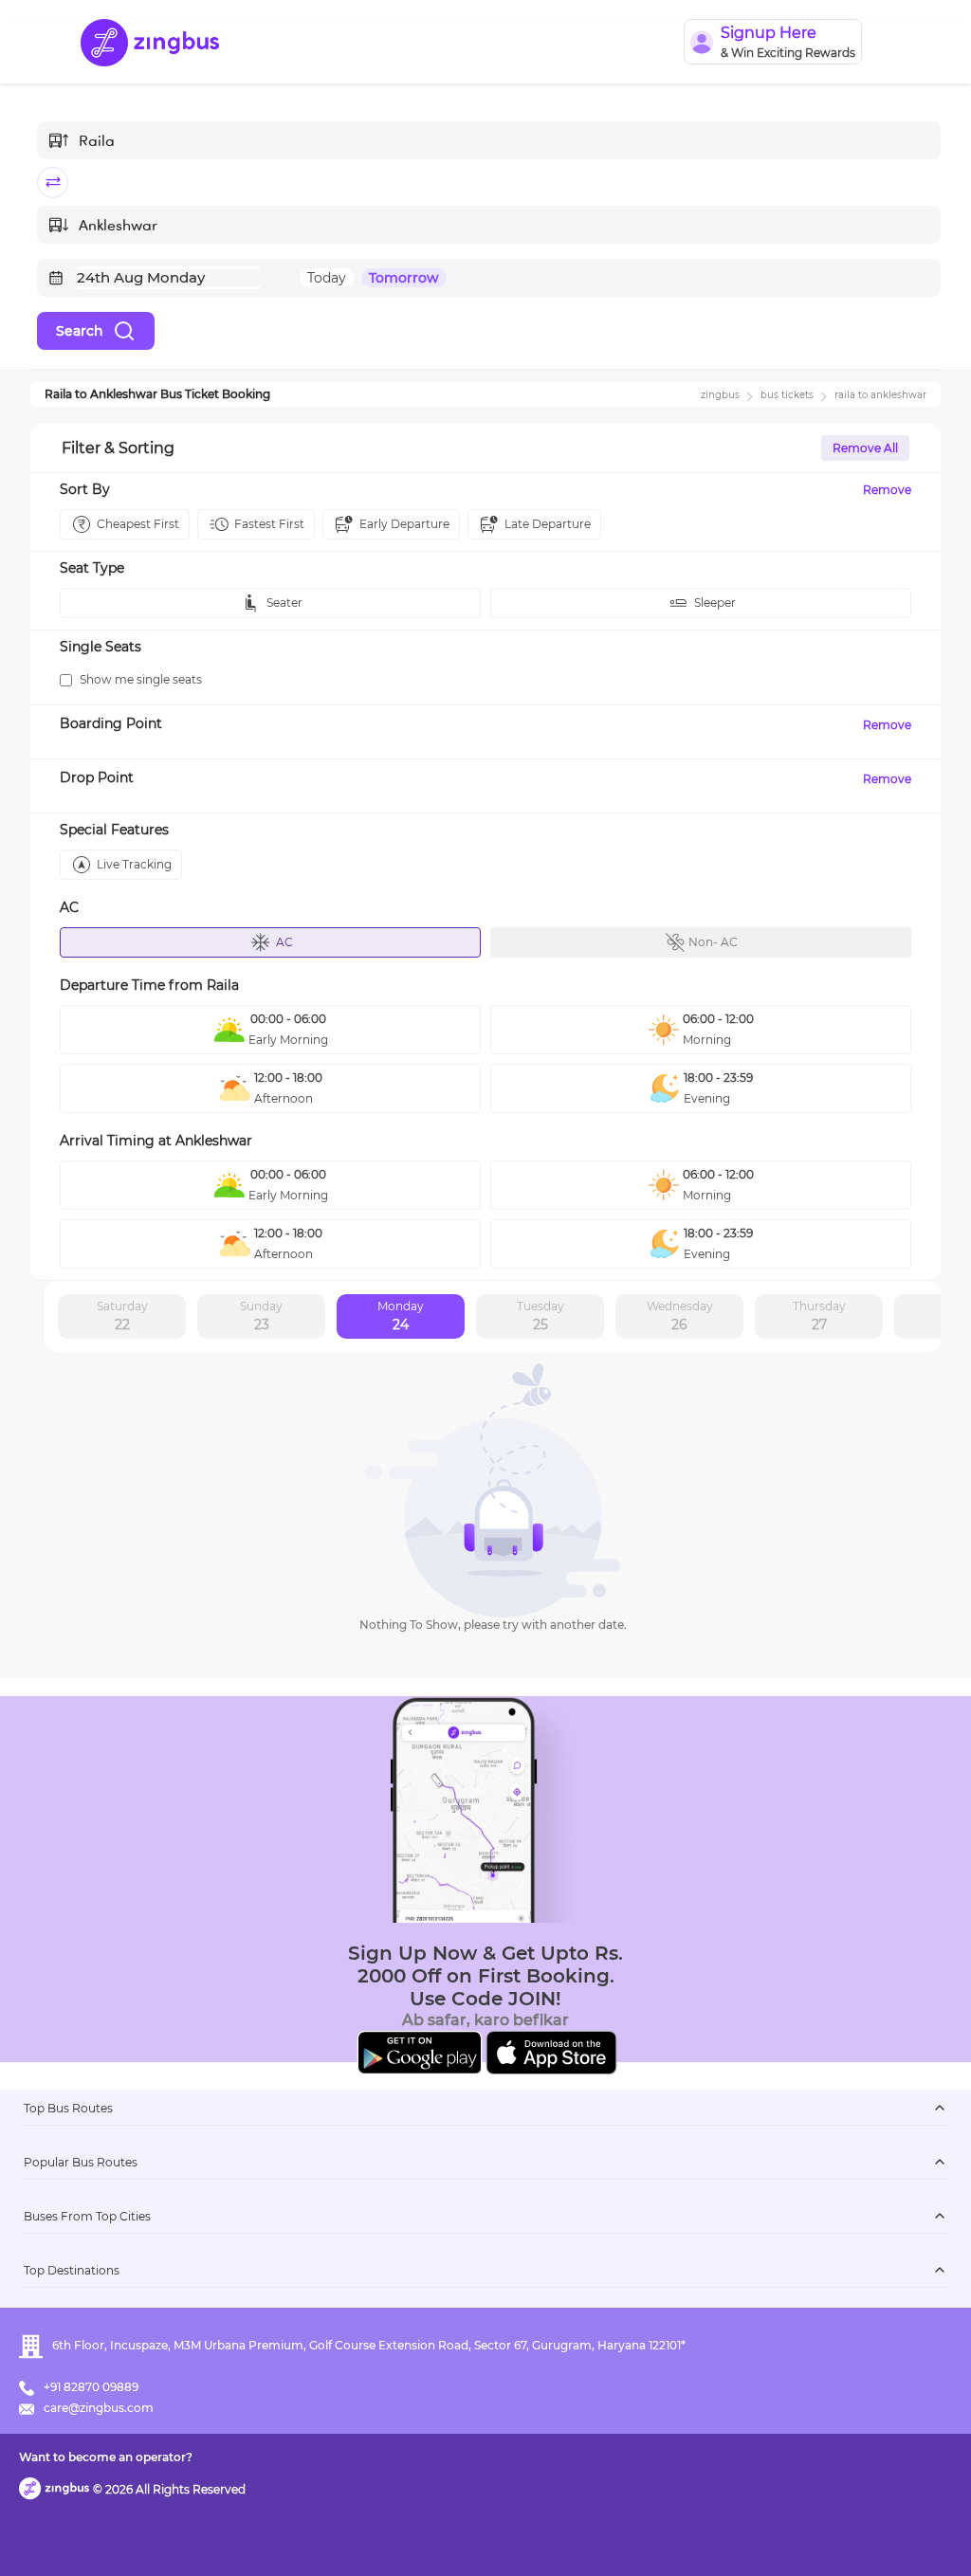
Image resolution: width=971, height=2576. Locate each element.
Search (80, 331)
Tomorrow (404, 278)
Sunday (261, 1316)
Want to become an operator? (106, 2457)
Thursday (819, 1316)
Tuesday (540, 1316)
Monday (401, 1316)
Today (327, 278)
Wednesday (680, 1316)
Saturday (122, 1316)
